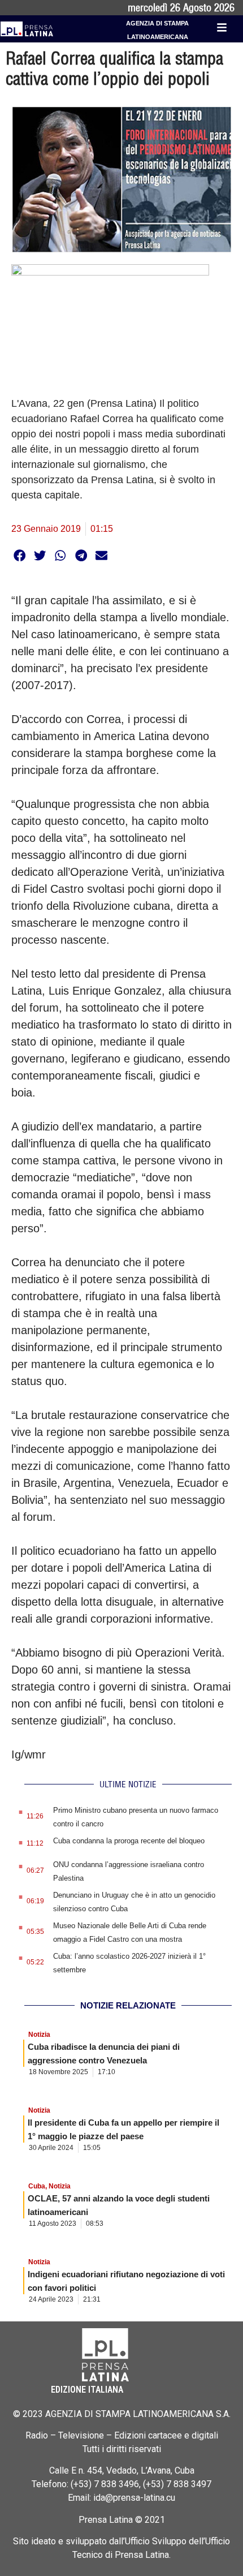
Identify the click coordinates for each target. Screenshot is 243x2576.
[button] (19, 555)
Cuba (37, 2186)
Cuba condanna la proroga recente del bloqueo (129, 1841)
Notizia (39, 2035)
